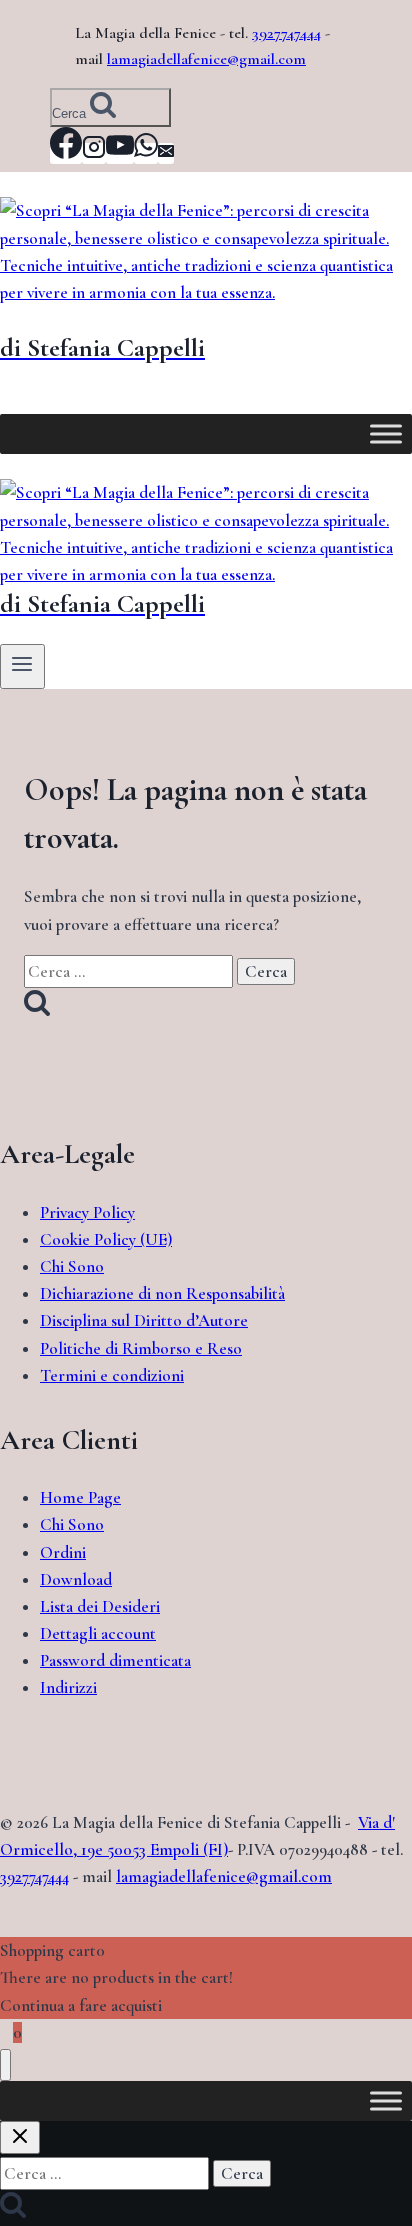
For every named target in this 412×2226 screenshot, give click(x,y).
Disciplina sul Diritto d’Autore (144, 1320)
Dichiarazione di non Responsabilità (162, 1293)
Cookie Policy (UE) (106, 1239)
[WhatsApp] (146, 153)
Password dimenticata (115, 1660)
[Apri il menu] (22, 666)
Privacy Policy (87, 1212)
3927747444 (286, 33)
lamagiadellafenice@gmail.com (206, 59)
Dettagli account (98, 1633)
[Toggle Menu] (386, 434)
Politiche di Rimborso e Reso (141, 1348)
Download (76, 1579)
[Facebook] (66, 153)
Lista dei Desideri (100, 1606)
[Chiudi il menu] (5, 2065)
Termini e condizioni (112, 1375)
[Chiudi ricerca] (20, 2137)
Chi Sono (72, 1266)
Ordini (63, 1552)
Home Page (80, 1497)
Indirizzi (68, 1687)
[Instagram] (94, 153)
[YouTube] (120, 153)
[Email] (166, 153)
